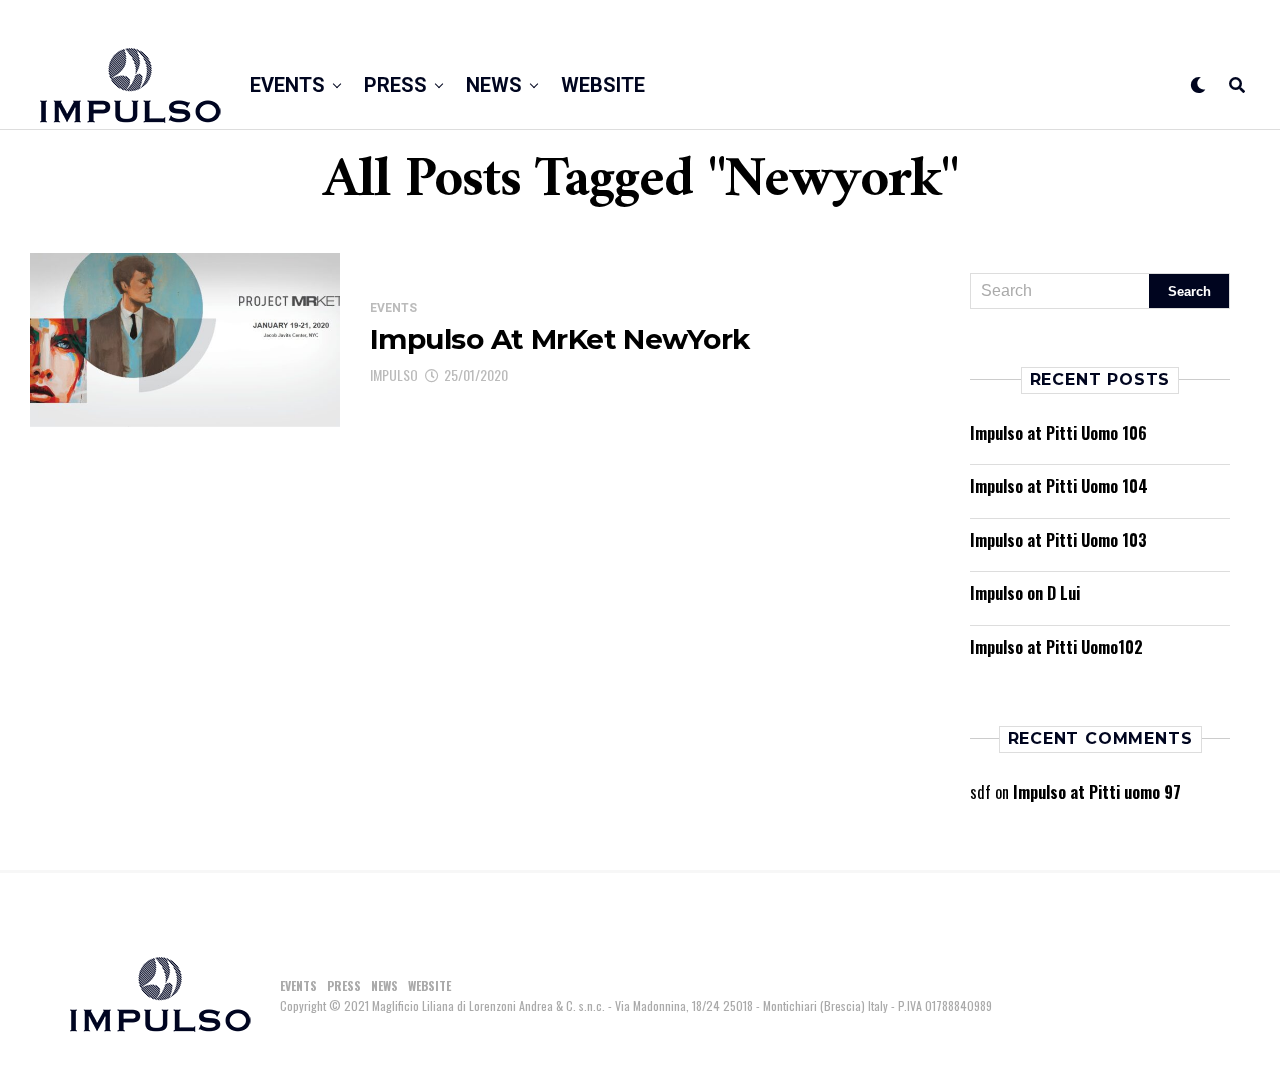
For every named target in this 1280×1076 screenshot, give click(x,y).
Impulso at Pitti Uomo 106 (1058, 433)
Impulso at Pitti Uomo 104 (1059, 486)
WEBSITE (603, 85)
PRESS (395, 85)
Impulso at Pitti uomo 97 (1097, 792)
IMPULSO (394, 374)
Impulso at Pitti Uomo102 (1056, 647)
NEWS (494, 85)
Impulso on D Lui (1025, 593)
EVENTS (287, 85)
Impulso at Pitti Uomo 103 (1058, 540)
